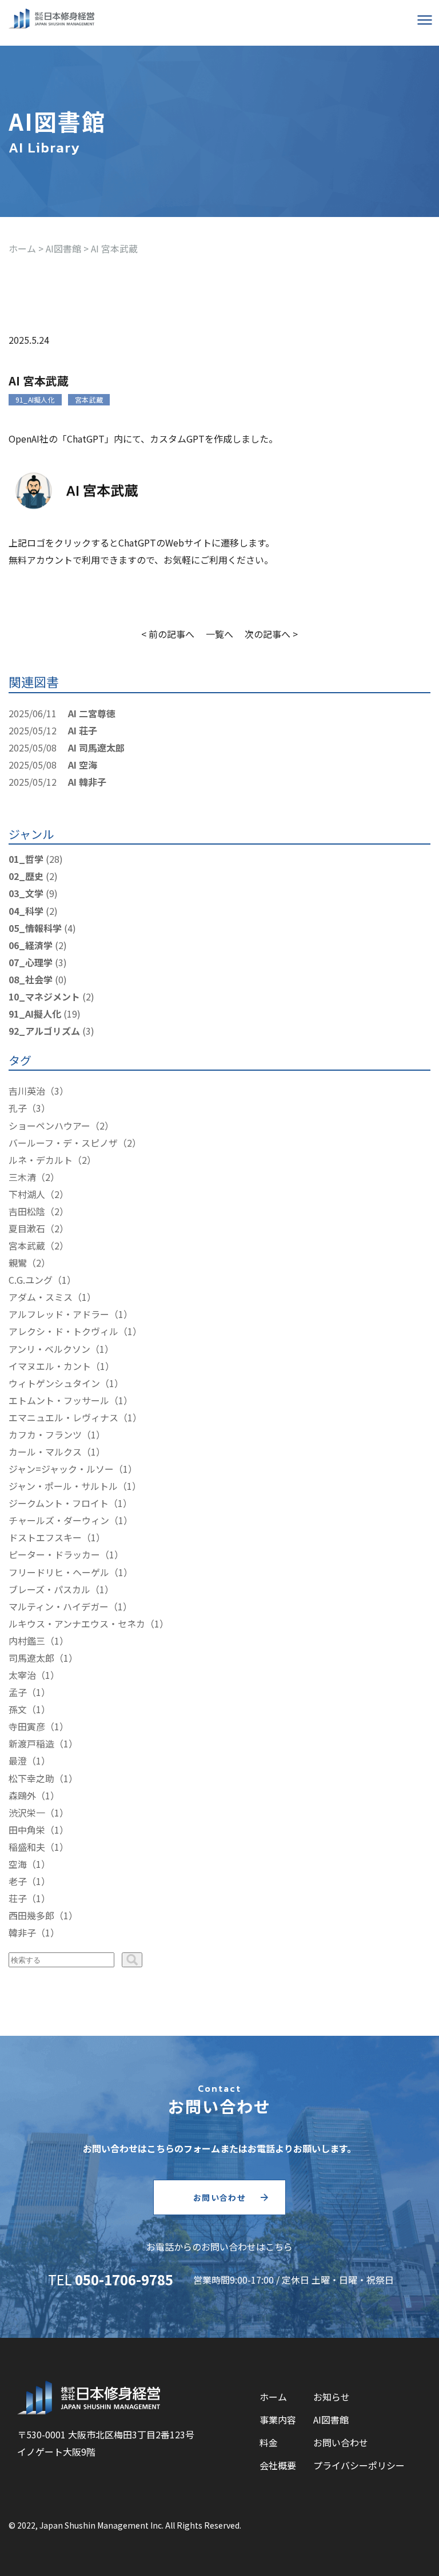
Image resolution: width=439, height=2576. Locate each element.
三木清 (22, 1177)
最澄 (18, 1761)
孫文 (18, 1709)
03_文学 (26, 893)
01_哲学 (26, 859)
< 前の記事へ (168, 634)
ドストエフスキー (45, 1537)
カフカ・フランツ (45, 1434)
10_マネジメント (44, 996)
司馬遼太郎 (31, 1658)
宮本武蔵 (89, 399)
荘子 (18, 1898)
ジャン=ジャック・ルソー (61, 1469)
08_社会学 (31, 979)
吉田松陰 (27, 1211)
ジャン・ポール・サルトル (63, 1486)
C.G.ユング (31, 1280)
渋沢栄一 (27, 1813)
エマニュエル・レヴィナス (63, 1417)
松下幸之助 (31, 1778)
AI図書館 (331, 2420)
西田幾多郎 (31, 1915)
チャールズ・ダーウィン (59, 1520)
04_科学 (26, 911)
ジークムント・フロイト (59, 1503)
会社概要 (278, 2465)
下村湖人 (27, 1194)
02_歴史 (26, 876)
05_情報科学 (35, 928)
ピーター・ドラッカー (54, 1554)
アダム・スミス (41, 1297)
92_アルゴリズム (44, 1031)
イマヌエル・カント (50, 1366)
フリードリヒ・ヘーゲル (59, 1572)
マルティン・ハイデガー (59, 1606)
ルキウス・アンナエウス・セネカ (77, 1623)
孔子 (18, 1108)
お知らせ (332, 2397)
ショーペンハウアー (49, 1126)
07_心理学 (31, 962)
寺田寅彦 (27, 1726)
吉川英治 (27, 1091)
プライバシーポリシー (359, 2465)
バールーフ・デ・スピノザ (63, 1143)
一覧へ (219, 634)
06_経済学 (31, 945)
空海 (18, 1864)
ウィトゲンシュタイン (54, 1383)
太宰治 (22, 1675)
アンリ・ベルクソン (49, 1349)
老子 (18, 1881)
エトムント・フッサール (59, 1400)
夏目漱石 (27, 1228)
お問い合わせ (219, 2197)
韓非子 (22, 1932)
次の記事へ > (271, 634)
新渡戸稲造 (31, 1743)
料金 (269, 2442)
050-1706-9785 (124, 2279)
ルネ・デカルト (41, 1160)
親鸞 (18, 1263)
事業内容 (278, 2420)
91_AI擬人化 (35, 399)
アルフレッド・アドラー (59, 1314)
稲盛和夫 (27, 1847)
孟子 (18, 1692)
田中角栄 (27, 1830)
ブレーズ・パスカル (49, 1589)
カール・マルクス (45, 1452)
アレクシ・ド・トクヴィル (63, 1331)
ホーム (273, 2397)
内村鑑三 (27, 1641)
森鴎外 (22, 1795)
